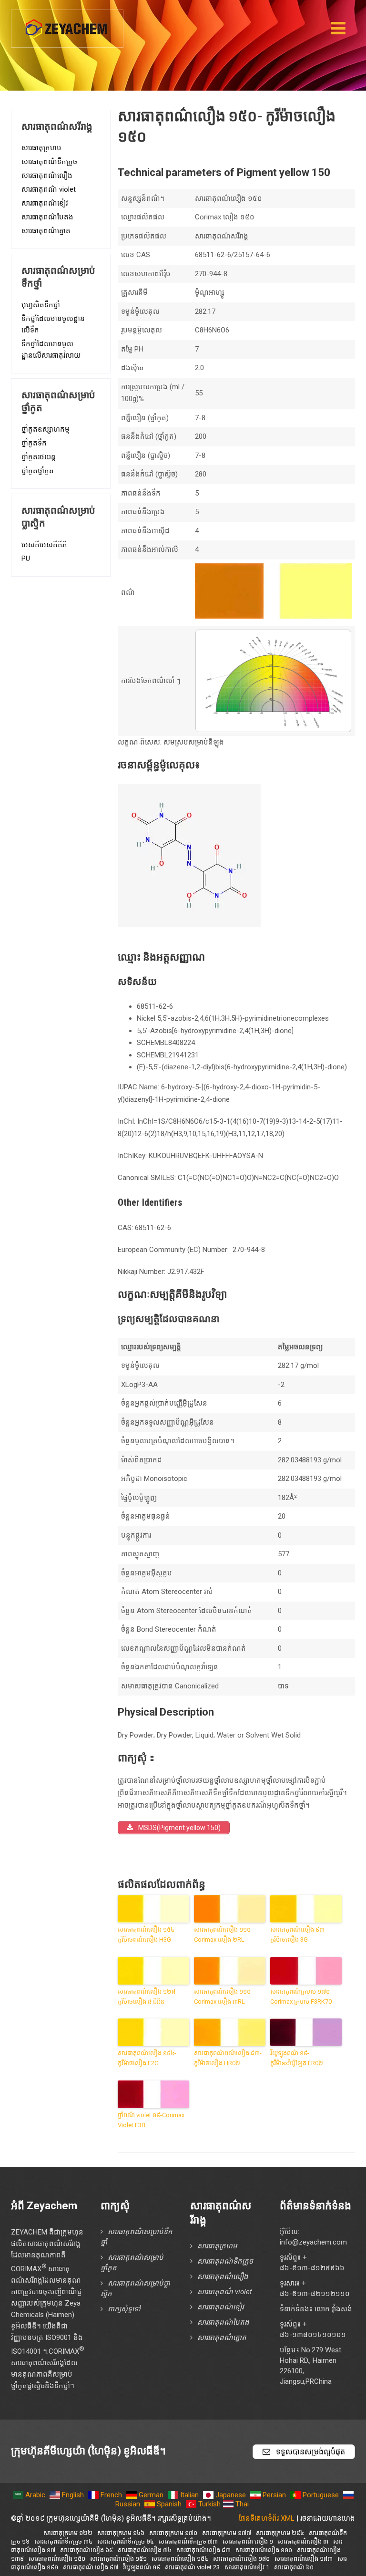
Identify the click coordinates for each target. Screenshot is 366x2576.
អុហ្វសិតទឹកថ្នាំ (41, 305)
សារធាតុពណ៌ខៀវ (45, 203)
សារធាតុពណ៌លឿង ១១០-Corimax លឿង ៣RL (223, 1997)
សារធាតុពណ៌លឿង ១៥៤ (180, 2559)
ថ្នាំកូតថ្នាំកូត (38, 471)
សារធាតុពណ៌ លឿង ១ (248, 2541)
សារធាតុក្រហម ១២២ (68, 2533)
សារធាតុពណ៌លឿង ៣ (303, 2541)
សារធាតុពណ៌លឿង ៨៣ (203, 2550)
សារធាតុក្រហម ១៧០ (173, 2533)
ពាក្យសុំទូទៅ (124, 2309)
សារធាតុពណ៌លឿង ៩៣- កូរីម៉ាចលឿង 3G (298, 1935)
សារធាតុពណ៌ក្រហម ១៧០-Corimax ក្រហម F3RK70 (301, 1997)
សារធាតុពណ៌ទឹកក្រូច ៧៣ (188, 2541)
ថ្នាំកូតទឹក (34, 443)
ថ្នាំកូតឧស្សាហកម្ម (46, 429)
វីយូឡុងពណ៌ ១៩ (142, 2567)
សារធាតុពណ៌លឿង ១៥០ (57, 2559)
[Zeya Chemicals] (67, 23)
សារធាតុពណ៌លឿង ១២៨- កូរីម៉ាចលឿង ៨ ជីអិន (147, 1997)
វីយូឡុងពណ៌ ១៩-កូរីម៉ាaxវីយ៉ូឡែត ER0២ (297, 2058)
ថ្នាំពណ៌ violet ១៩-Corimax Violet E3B (151, 2120)
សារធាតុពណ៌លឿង (47, 176)
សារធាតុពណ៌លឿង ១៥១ (118, 2559)
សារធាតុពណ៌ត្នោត (46, 231)
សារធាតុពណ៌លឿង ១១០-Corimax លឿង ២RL (223, 1935)
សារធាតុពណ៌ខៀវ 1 (247, 2567)
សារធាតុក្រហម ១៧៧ (227, 2533)
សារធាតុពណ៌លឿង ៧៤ (145, 2550)
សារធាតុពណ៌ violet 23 (192, 2567)
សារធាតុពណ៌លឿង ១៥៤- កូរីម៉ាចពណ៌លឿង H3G (147, 1935)
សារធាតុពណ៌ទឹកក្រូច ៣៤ (63, 2541)
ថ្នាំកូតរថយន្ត (39, 457)
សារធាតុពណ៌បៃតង (47, 217)
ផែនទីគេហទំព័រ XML (267, 2518)
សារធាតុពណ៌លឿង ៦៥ (86, 2550)
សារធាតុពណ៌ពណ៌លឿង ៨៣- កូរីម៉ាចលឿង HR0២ (228, 2058)
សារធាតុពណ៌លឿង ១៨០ (241, 2559)
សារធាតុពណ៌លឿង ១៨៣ (304, 2559)
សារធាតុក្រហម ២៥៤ (280, 2533)
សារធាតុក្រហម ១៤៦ (121, 2533)
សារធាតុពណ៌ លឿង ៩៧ (91, 2567)
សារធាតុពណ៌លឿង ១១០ (264, 2550)
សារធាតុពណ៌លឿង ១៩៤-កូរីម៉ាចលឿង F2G (147, 2058)
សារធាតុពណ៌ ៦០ (294, 2567)
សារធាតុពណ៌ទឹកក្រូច (49, 162)
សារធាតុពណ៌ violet (49, 189)
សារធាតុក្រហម (41, 148)
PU (26, 559)
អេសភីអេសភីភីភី (44, 545)
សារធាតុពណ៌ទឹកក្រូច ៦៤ (126, 2541)
